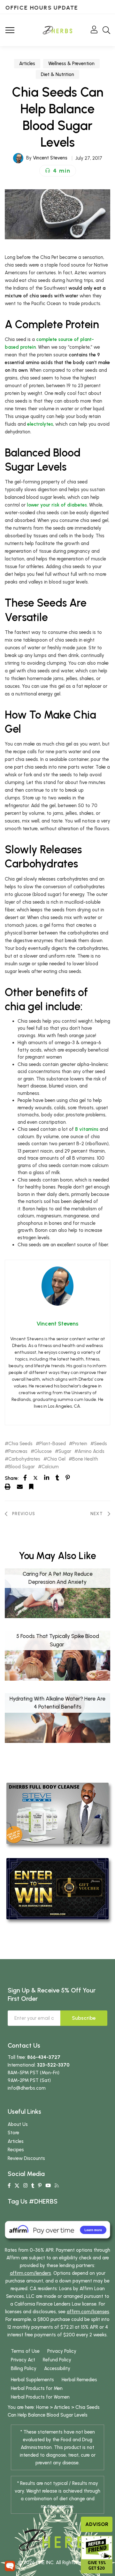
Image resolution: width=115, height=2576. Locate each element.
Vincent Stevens (50, 158)
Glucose (43, 1451)
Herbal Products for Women (40, 2397)
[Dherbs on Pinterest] (40, 2186)
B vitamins (87, 1129)
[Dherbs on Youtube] (48, 2186)
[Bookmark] (31, 1487)
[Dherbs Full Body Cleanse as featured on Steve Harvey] (57, 1813)
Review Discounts (26, 2158)
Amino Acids (91, 1451)
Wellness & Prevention (71, 64)
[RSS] (57, 2186)
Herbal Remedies (79, 2380)
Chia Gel (56, 1459)
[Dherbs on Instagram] (25, 2186)
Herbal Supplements (32, 2380)
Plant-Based (53, 1444)
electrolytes (40, 424)
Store (13, 2133)
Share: (12, 1478)
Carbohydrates (24, 1459)
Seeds (100, 1444)
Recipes (16, 2150)
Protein (80, 1444)
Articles (27, 64)
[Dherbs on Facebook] (9, 2186)
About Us (18, 2124)
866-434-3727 (44, 2057)
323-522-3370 (53, 2065)
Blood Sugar (22, 1467)
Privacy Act (23, 2360)
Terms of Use (25, 2351)
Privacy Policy (62, 2351)
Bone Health (85, 1459)
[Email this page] (20, 1487)
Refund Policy (57, 2360)
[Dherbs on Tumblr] (33, 2186)
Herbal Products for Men (37, 2388)
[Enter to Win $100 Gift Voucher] (57, 1888)
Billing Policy (24, 2368)
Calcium (50, 1467)
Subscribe (84, 2018)
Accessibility (57, 2368)
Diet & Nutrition (57, 74)
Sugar (65, 1451)
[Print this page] (8, 1487)
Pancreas (18, 1451)
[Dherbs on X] (17, 2186)
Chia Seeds (20, 1444)
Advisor (97, 2524)
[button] (58, 171)
